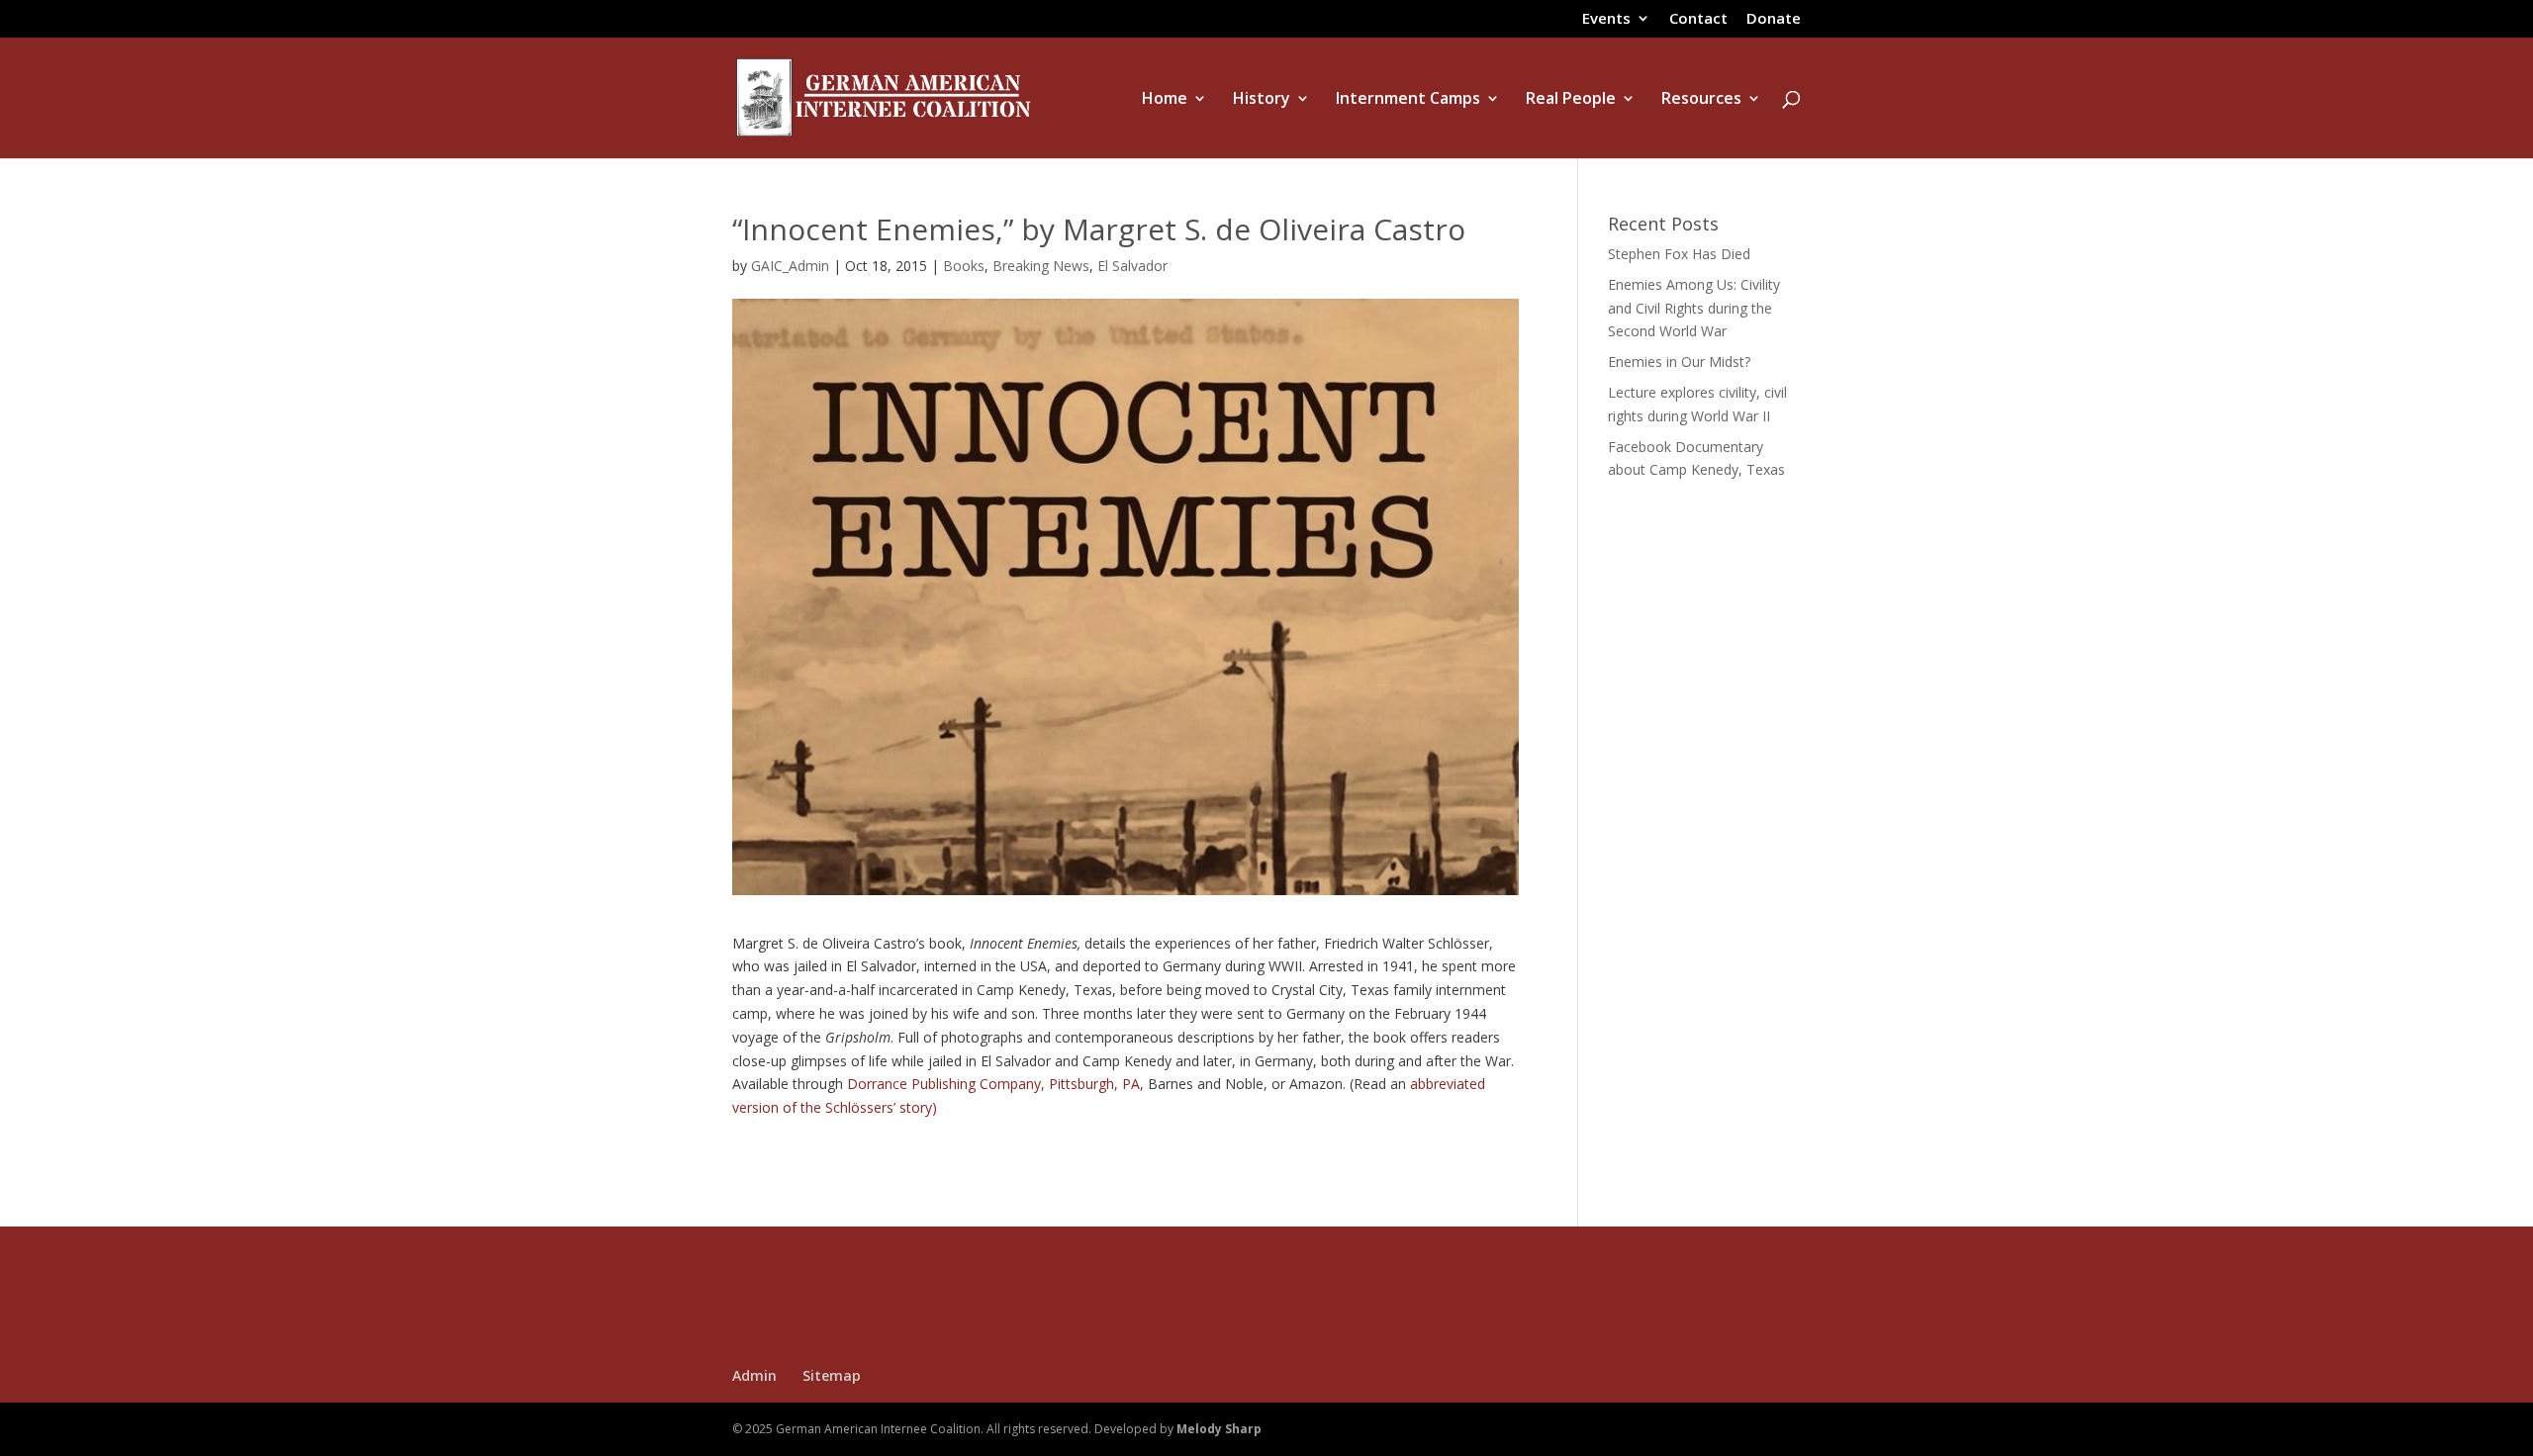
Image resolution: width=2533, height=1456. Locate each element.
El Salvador (1132, 266)
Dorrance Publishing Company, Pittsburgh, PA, (995, 1084)
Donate (1774, 19)
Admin (754, 1375)
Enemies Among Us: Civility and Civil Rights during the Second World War (1694, 308)
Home (1165, 100)
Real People (1571, 100)
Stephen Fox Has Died (1679, 254)
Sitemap (832, 1375)
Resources (1701, 100)
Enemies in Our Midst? (1679, 362)
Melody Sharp (1219, 1429)
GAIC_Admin (790, 266)
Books (964, 266)
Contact (1698, 19)
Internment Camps (1408, 100)
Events (1606, 19)
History (1262, 100)
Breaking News (1041, 266)
